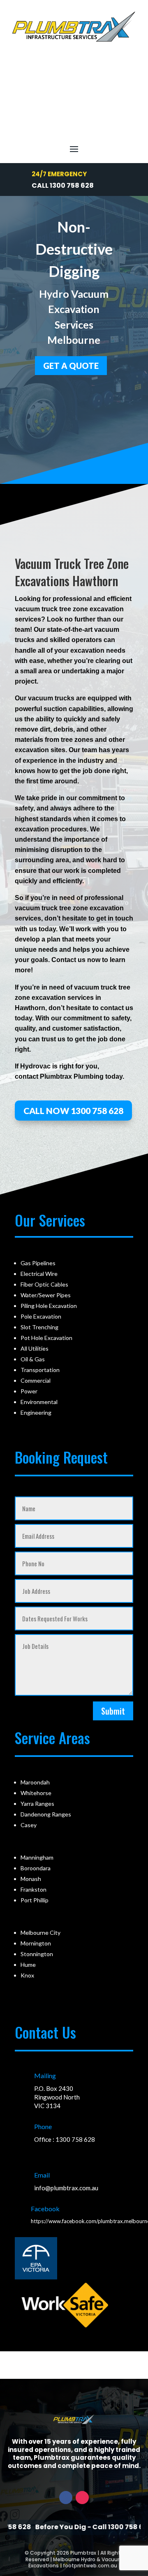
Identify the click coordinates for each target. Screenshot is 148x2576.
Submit (113, 1711)
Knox (27, 1975)
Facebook (45, 2209)
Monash (31, 1879)
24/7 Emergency (59, 174)
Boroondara (36, 1868)
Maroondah (35, 1782)
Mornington (36, 1943)
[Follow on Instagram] (82, 2498)
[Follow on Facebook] (66, 2498)
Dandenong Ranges (46, 1814)
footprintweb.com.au (90, 2566)
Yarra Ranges (37, 1804)
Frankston (34, 1889)
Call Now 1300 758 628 (73, 1111)
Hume (28, 1965)
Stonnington (37, 1954)
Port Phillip (35, 1900)
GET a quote (71, 366)
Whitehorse (36, 1793)
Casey (29, 1825)
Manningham (37, 1857)
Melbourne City (40, 1933)
